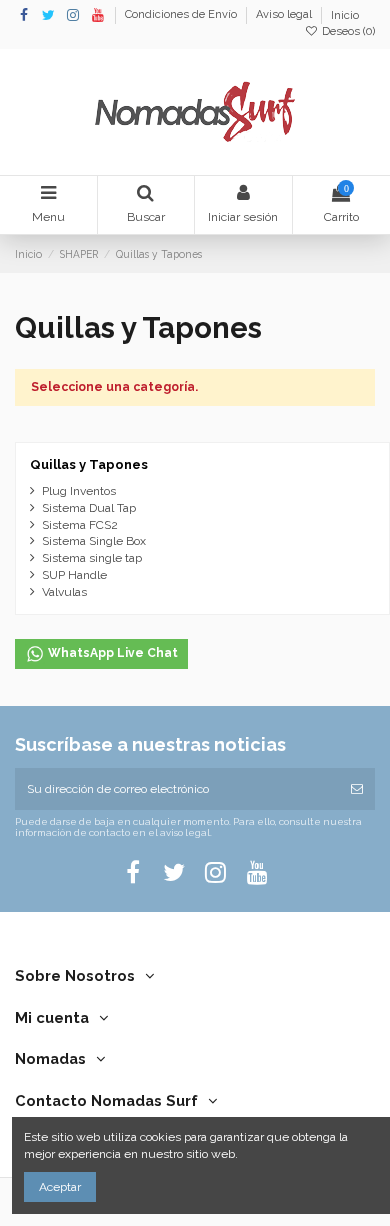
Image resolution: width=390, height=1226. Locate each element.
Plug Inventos (79, 491)
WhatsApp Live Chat (111, 653)
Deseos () (347, 31)
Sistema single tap (92, 558)
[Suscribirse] (357, 789)
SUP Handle (74, 575)
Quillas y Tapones (89, 464)
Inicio (345, 15)
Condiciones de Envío (182, 15)
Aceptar (60, 1187)
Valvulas (64, 592)
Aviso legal (285, 15)
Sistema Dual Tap (89, 508)
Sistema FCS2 (80, 525)
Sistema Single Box (94, 541)
